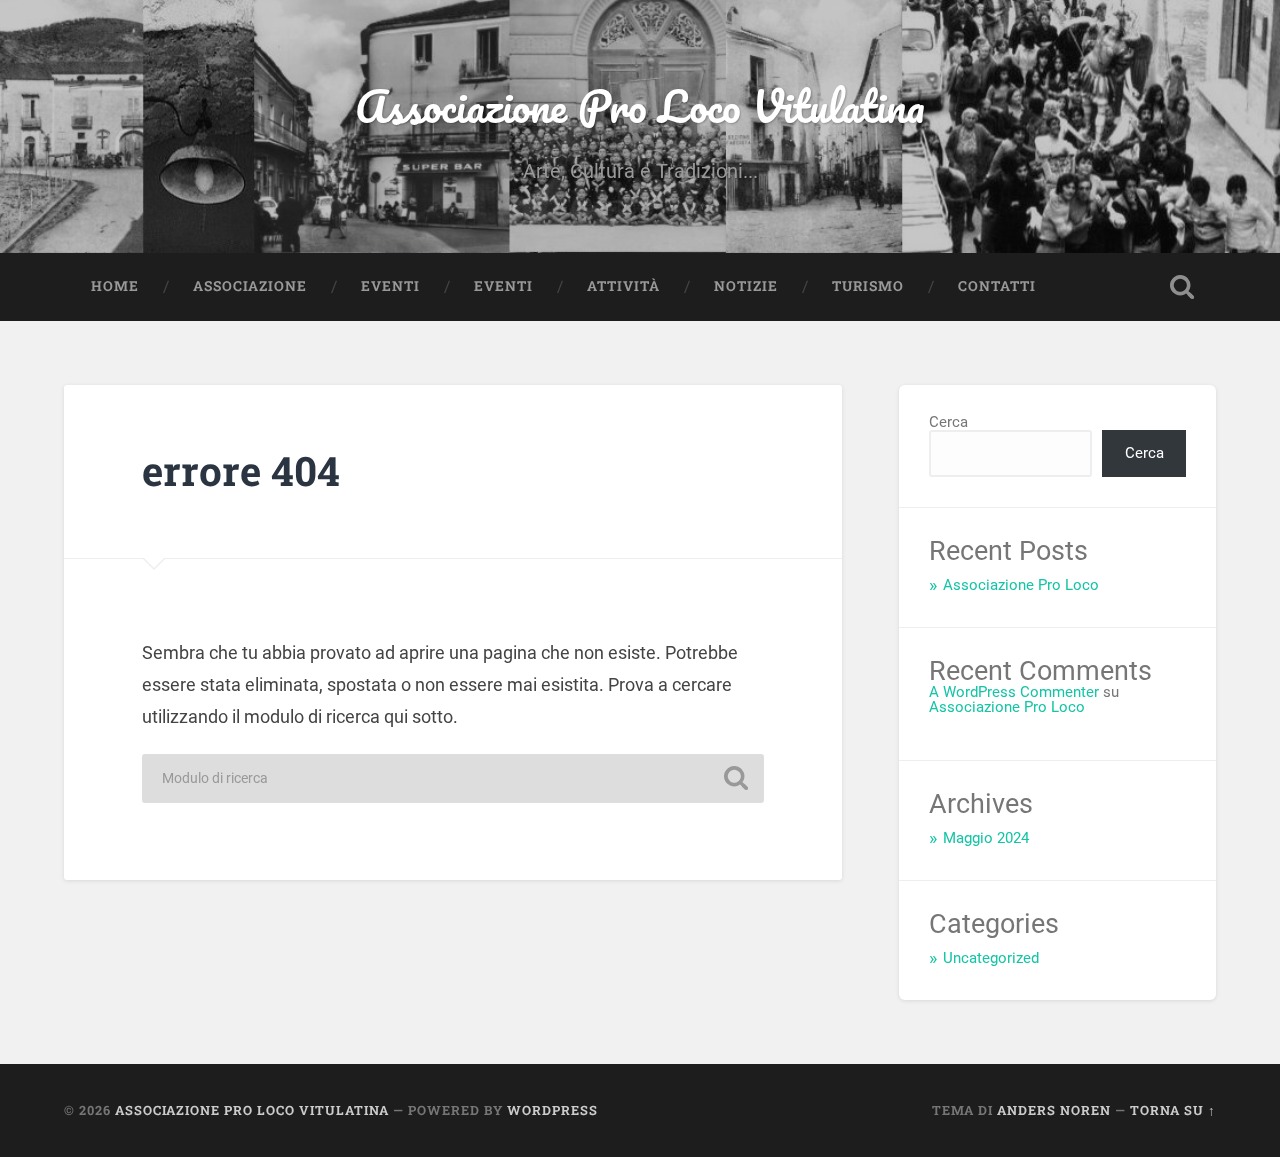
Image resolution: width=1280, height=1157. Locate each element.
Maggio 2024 (986, 838)
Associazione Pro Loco (1021, 585)
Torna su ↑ (1173, 1110)
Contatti (997, 286)
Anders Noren (1054, 1110)
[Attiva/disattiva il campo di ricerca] (1182, 287)
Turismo (868, 286)
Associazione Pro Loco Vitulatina (640, 105)
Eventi (390, 286)
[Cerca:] (453, 778)
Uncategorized (991, 958)
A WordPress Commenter (1014, 692)
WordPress (552, 1110)
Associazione (250, 286)
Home (115, 286)
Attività (623, 286)
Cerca (948, 422)
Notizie (746, 286)
